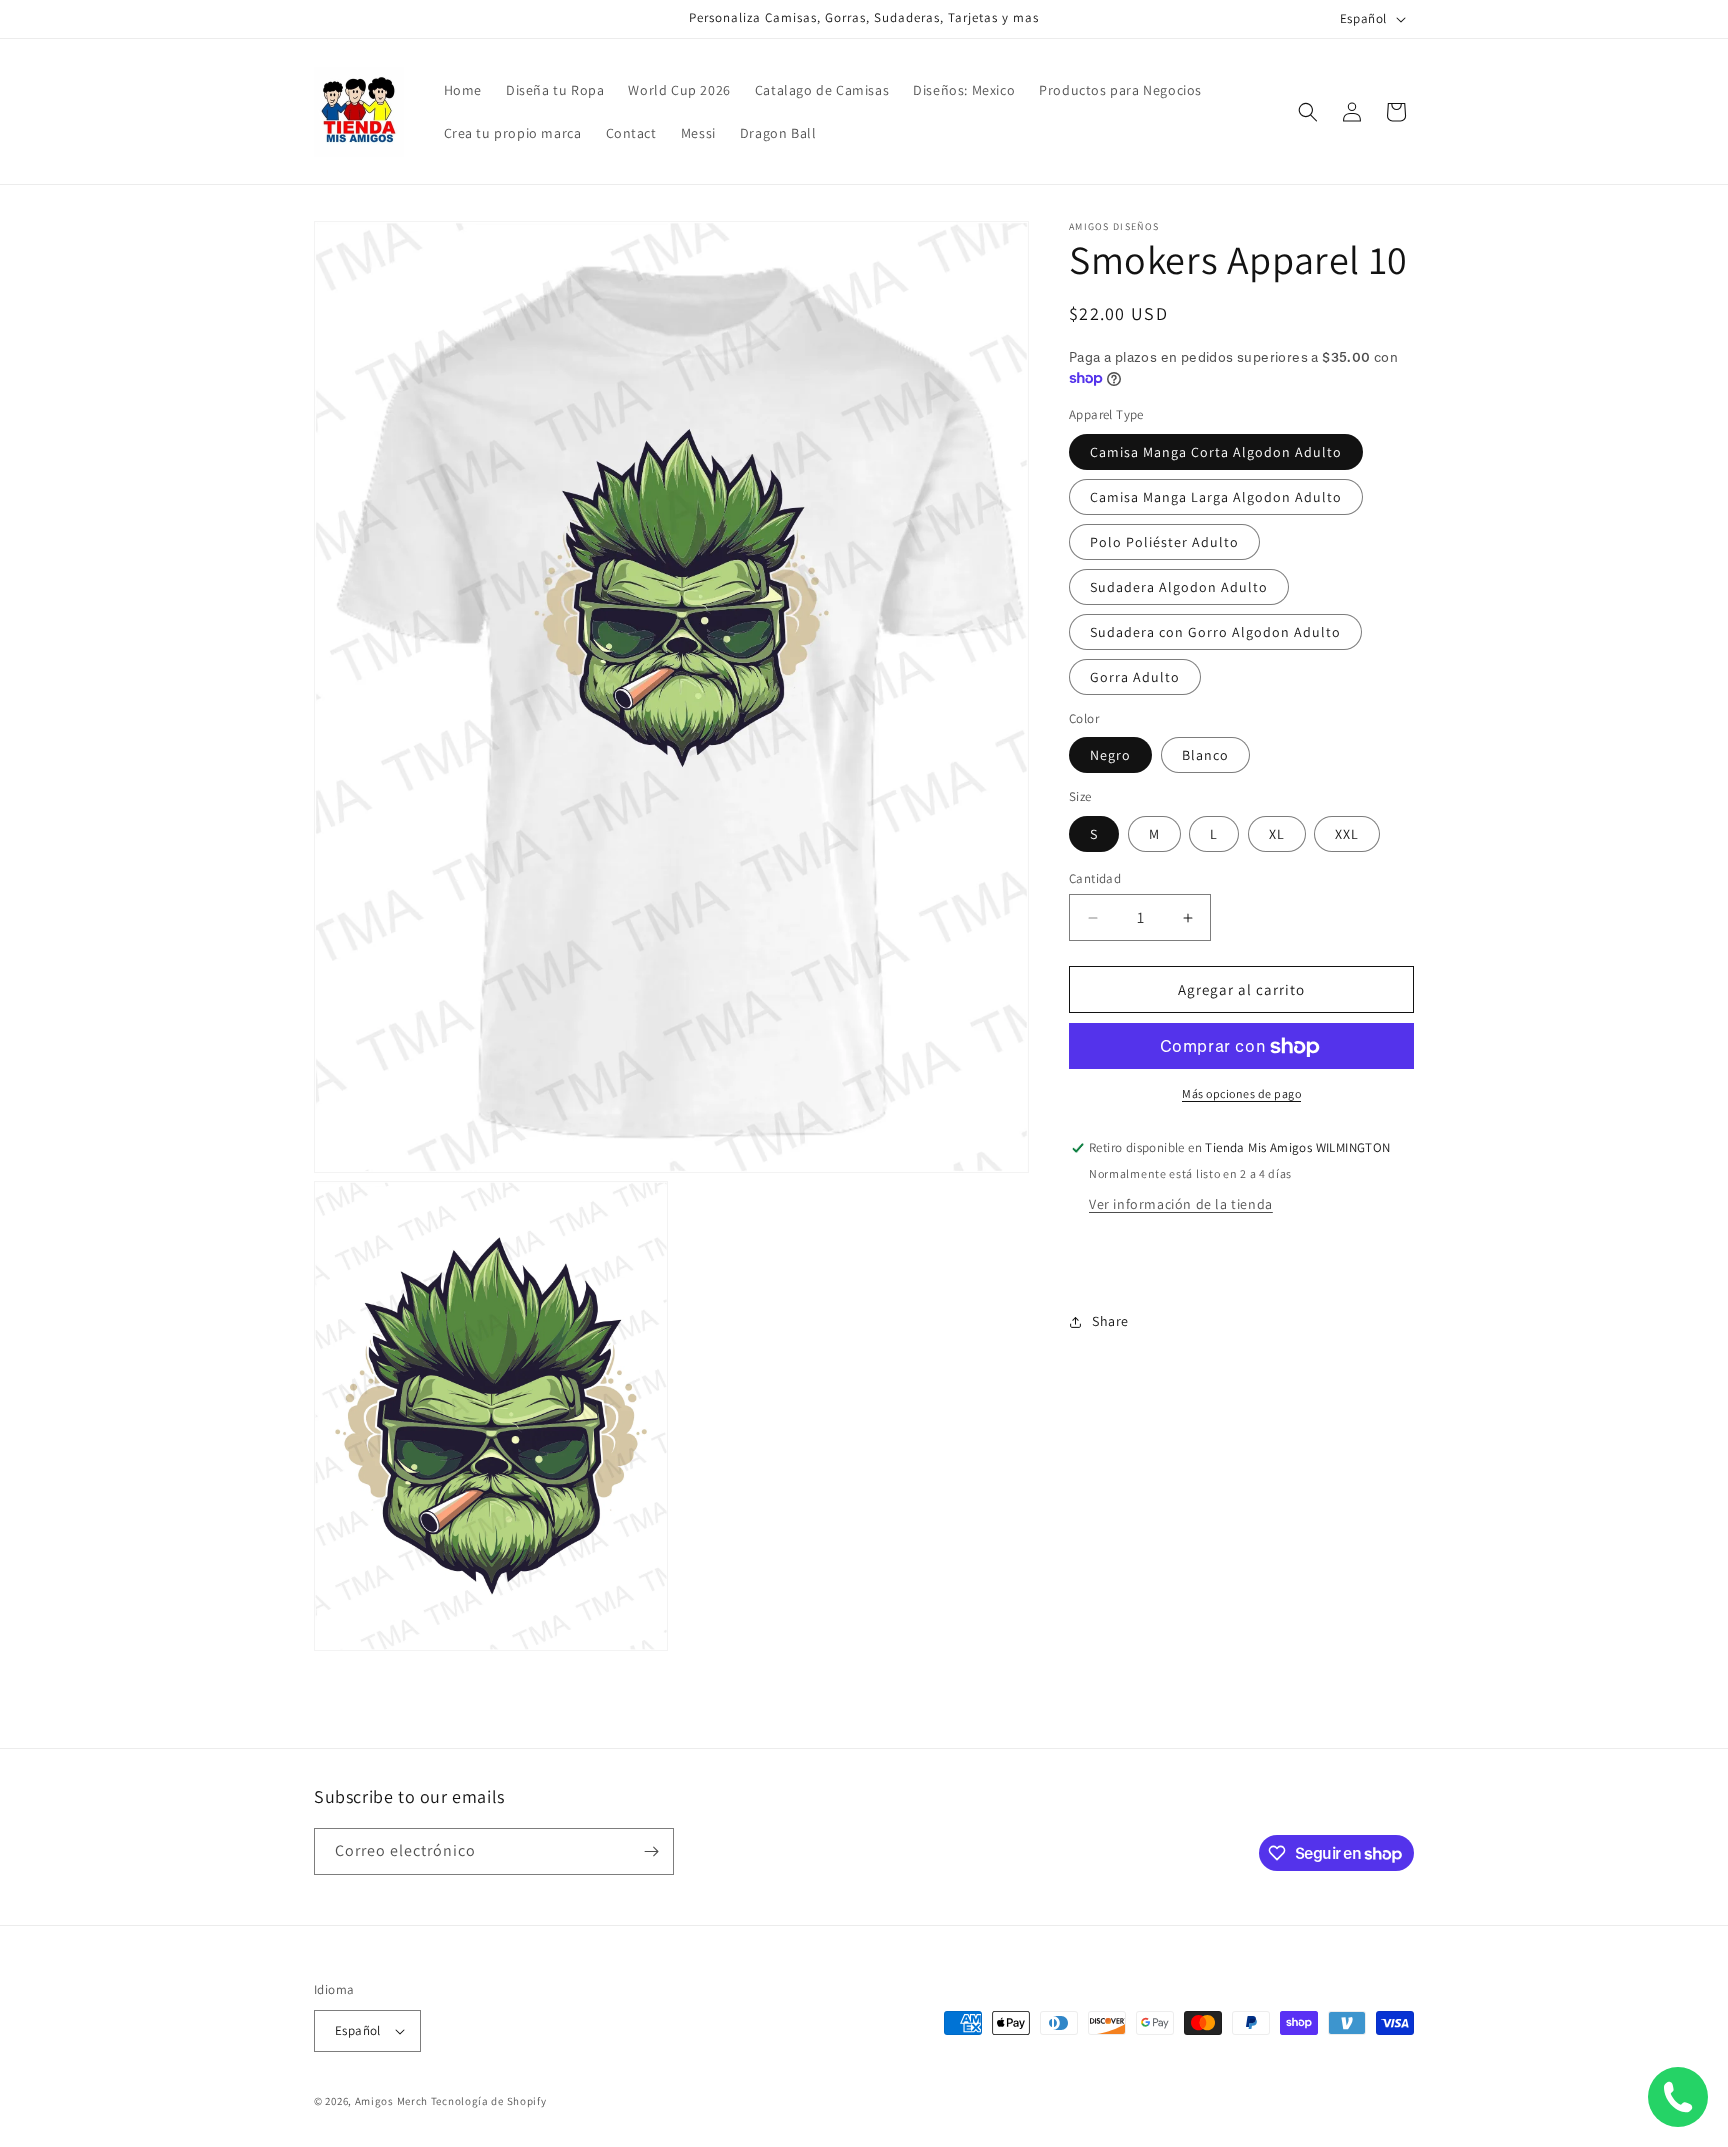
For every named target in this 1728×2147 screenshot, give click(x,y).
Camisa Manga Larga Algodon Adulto (1216, 497)
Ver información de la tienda (1181, 1205)
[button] (1308, 112)
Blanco (1205, 756)
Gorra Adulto (1135, 677)
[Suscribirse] (651, 1851)
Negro (1110, 756)
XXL (1347, 834)
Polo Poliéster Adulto (1164, 542)
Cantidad (1095, 878)
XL (1277, 834)
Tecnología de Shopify (489, 2101)
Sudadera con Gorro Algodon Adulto (1215, 632)
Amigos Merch (391, 2101)
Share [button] (1110, 1322)
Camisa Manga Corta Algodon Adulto (1216, 452)
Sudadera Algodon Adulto (1179, 587)
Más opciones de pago (1241, 1094)
